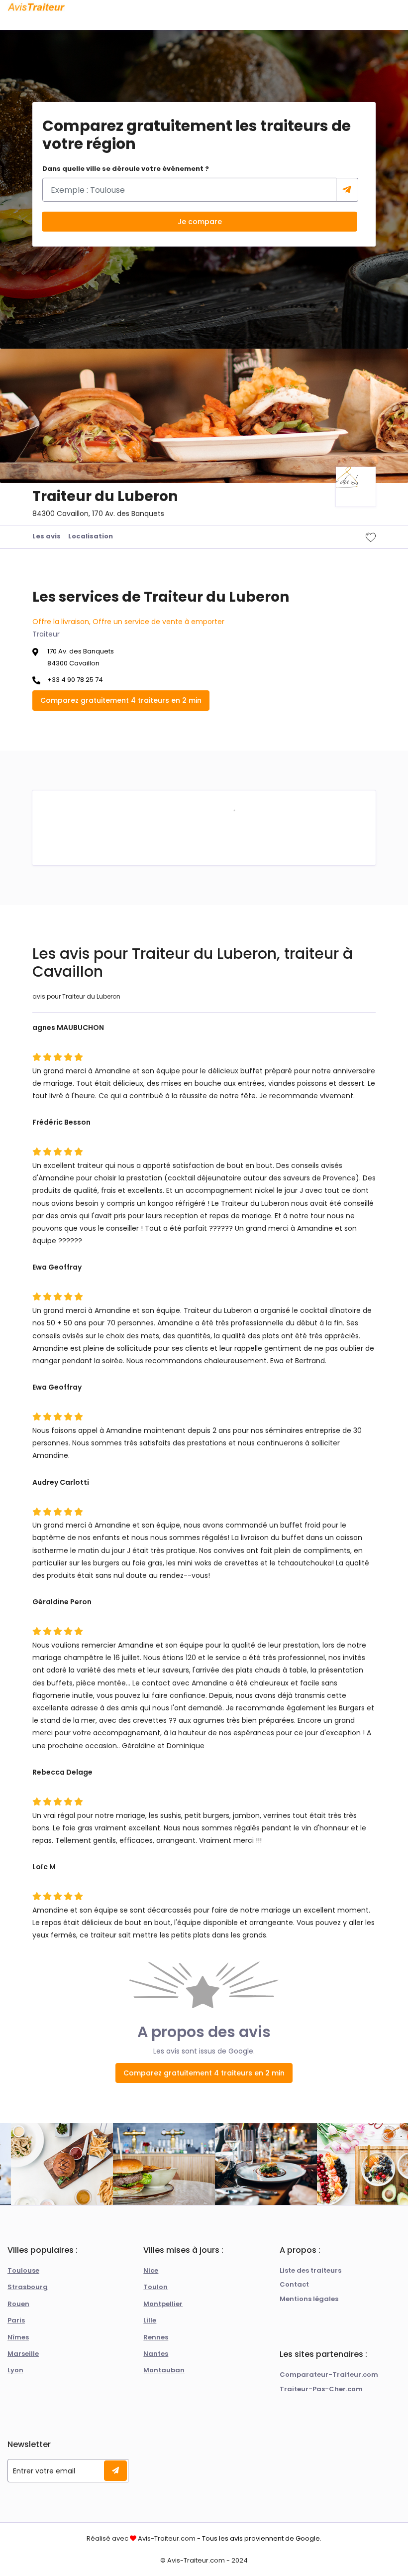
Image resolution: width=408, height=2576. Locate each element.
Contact (294, 2284)
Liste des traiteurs (310, 2270)
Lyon (15, 2370)
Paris (16, 2320)
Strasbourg (28, 2287)
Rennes (156, 2337)
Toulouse (23, 2270)
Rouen (18, 2304)
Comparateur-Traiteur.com (329, 2375)
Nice (151, 2270)
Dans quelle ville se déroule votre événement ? (126, 169)
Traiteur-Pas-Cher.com (321, 2389)
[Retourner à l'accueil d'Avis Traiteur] (36, 7)
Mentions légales (309, 2299)
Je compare (200, 222)
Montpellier (163, 2304)
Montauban (164, 2370)
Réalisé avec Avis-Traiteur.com (141, 2538)
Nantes (156, 2354)
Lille (150, 2320)
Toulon (155, 2287)
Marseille (23, 2354)
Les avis (47, 536)
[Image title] (234, 810)
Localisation (91, 536)
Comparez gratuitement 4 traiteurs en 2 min (121, 700)
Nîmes (18, 2337)
